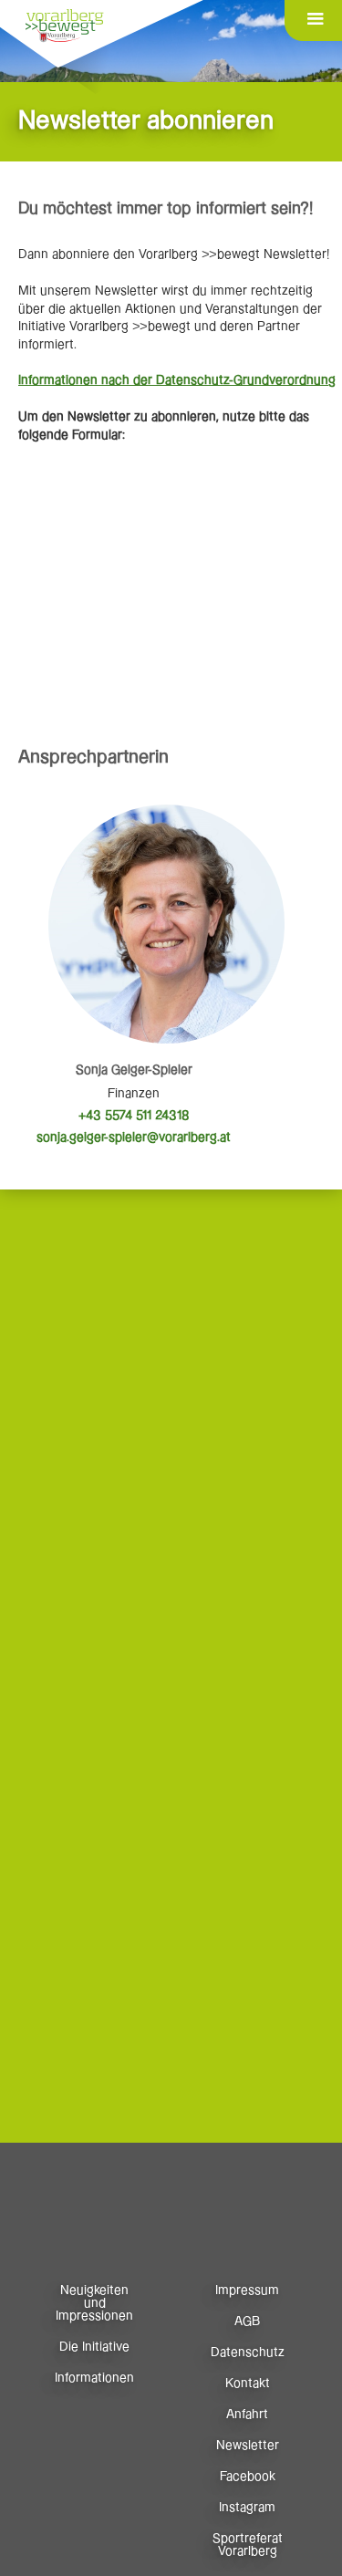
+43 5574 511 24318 (134, 1116)
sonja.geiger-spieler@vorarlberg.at (134, 1137)
